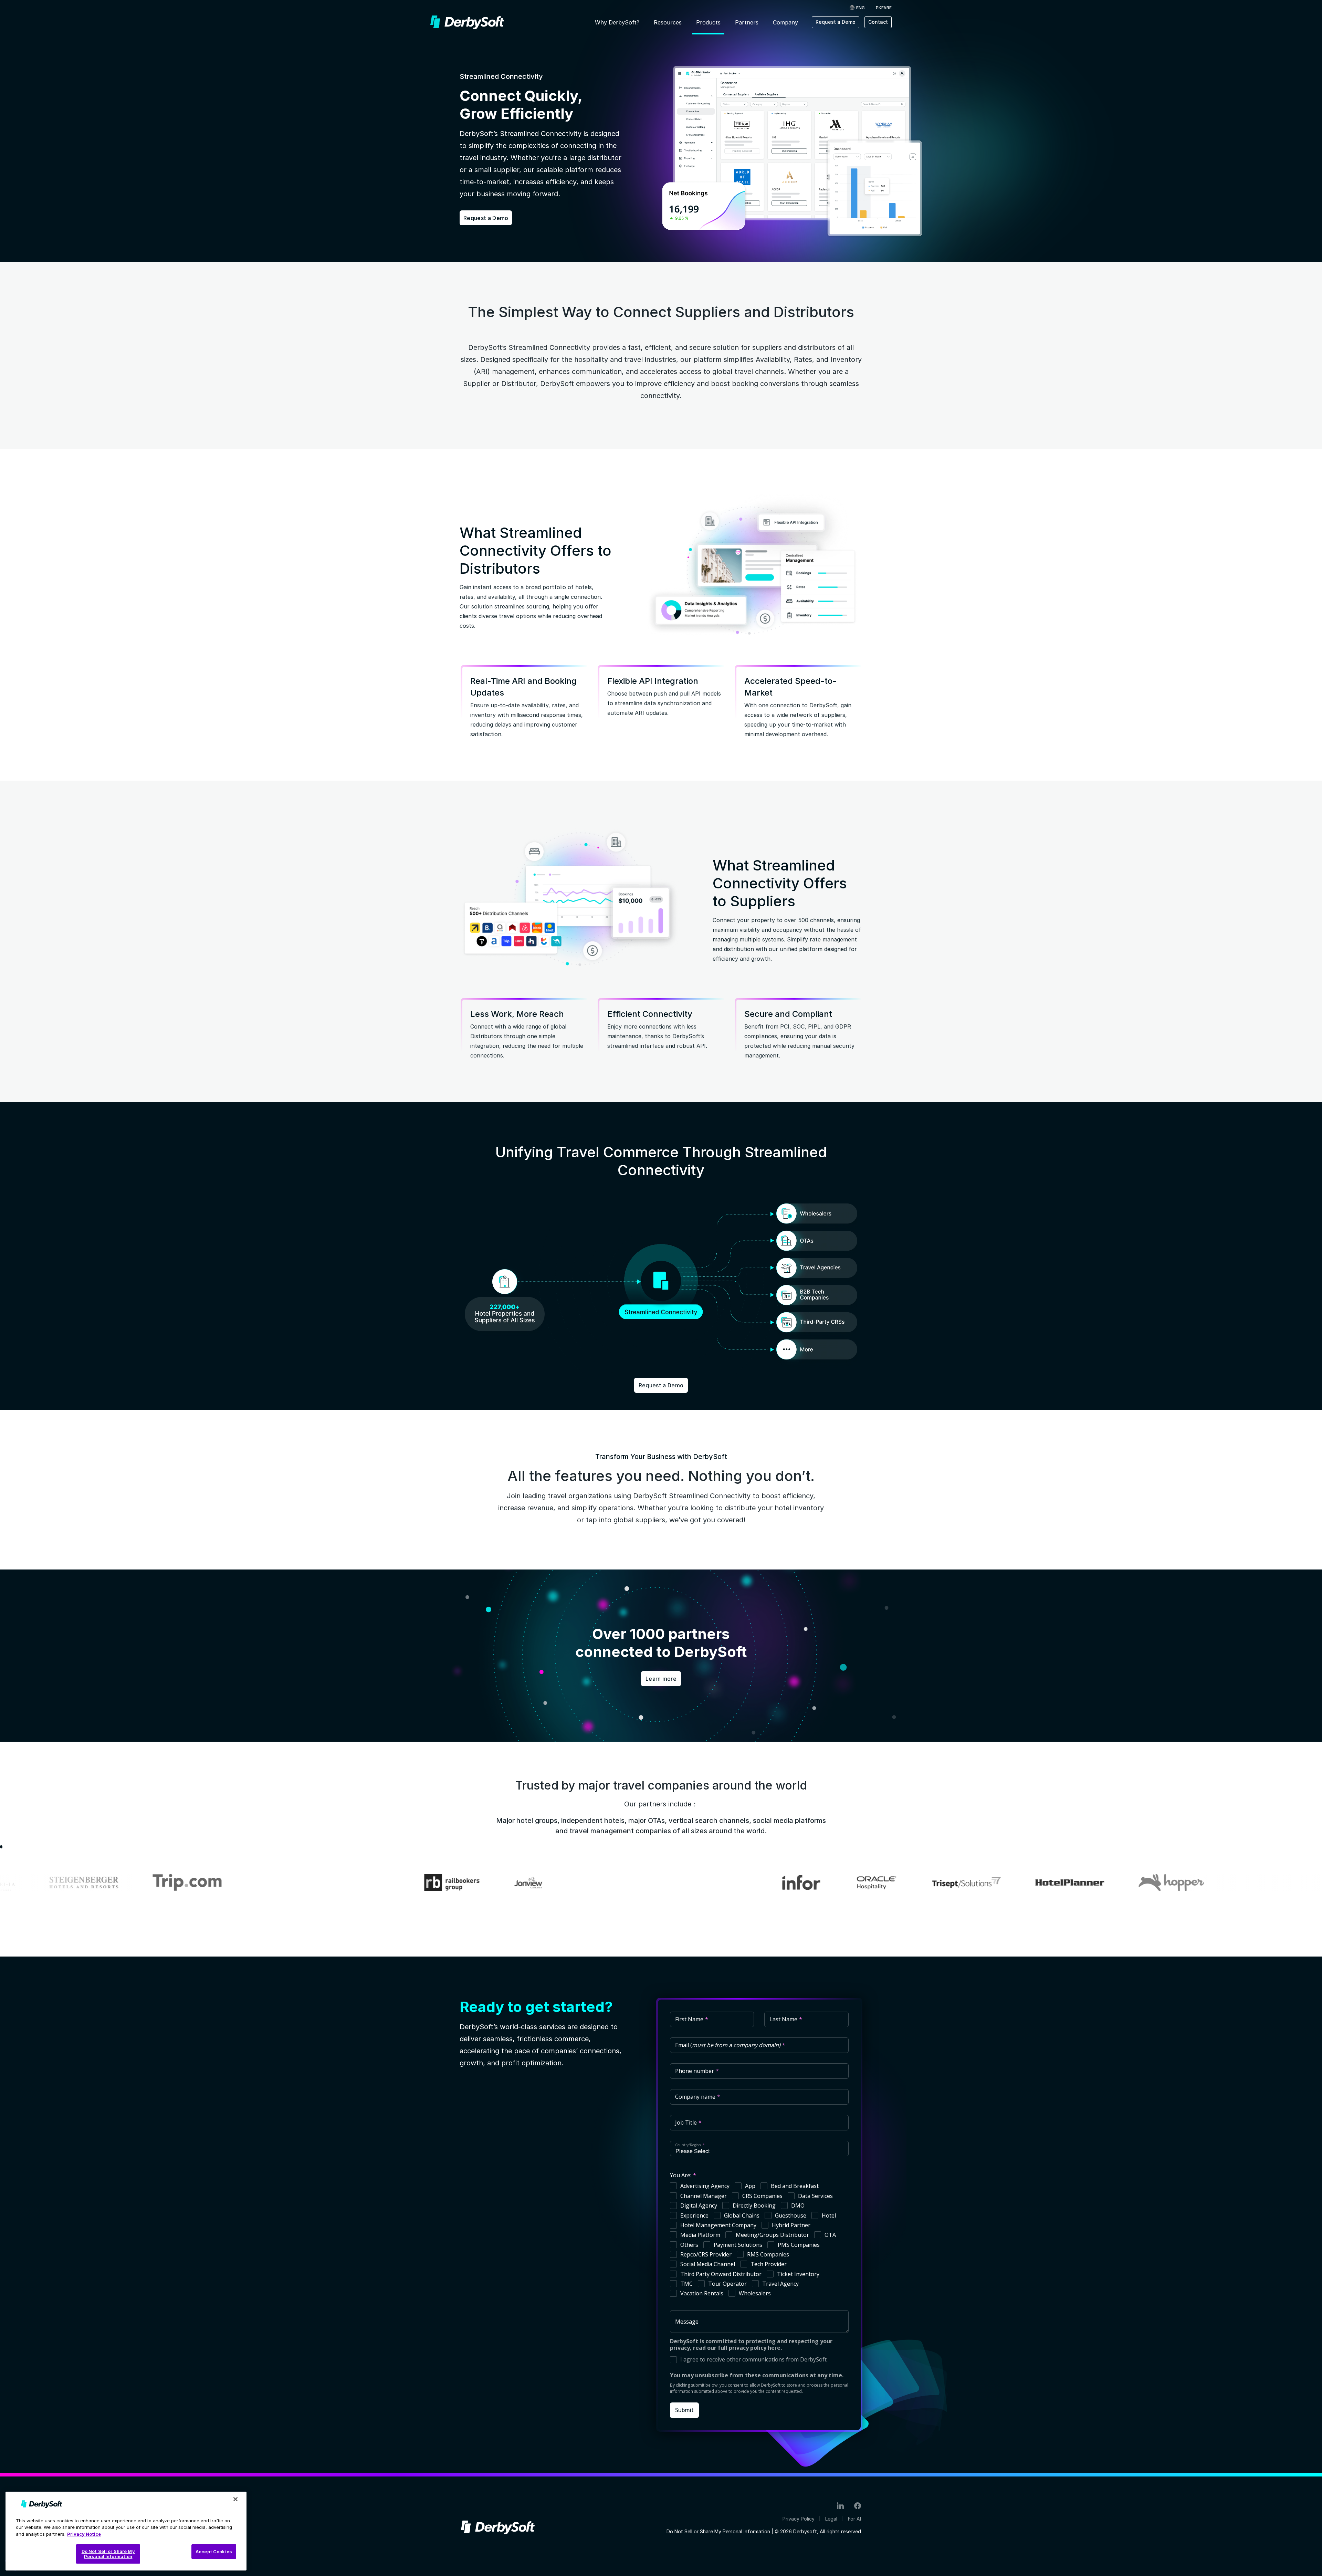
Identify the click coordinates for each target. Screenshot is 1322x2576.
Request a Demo (836, 22)
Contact (878, 22)
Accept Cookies (214, 2552)
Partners (747, 22)
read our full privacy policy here (737, 2348)
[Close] (235, 2499)
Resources (668, 22)
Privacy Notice (84, 2534)
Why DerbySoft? (617, 22)
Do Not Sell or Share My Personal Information (718, 2532)
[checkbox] (759, 2241)
